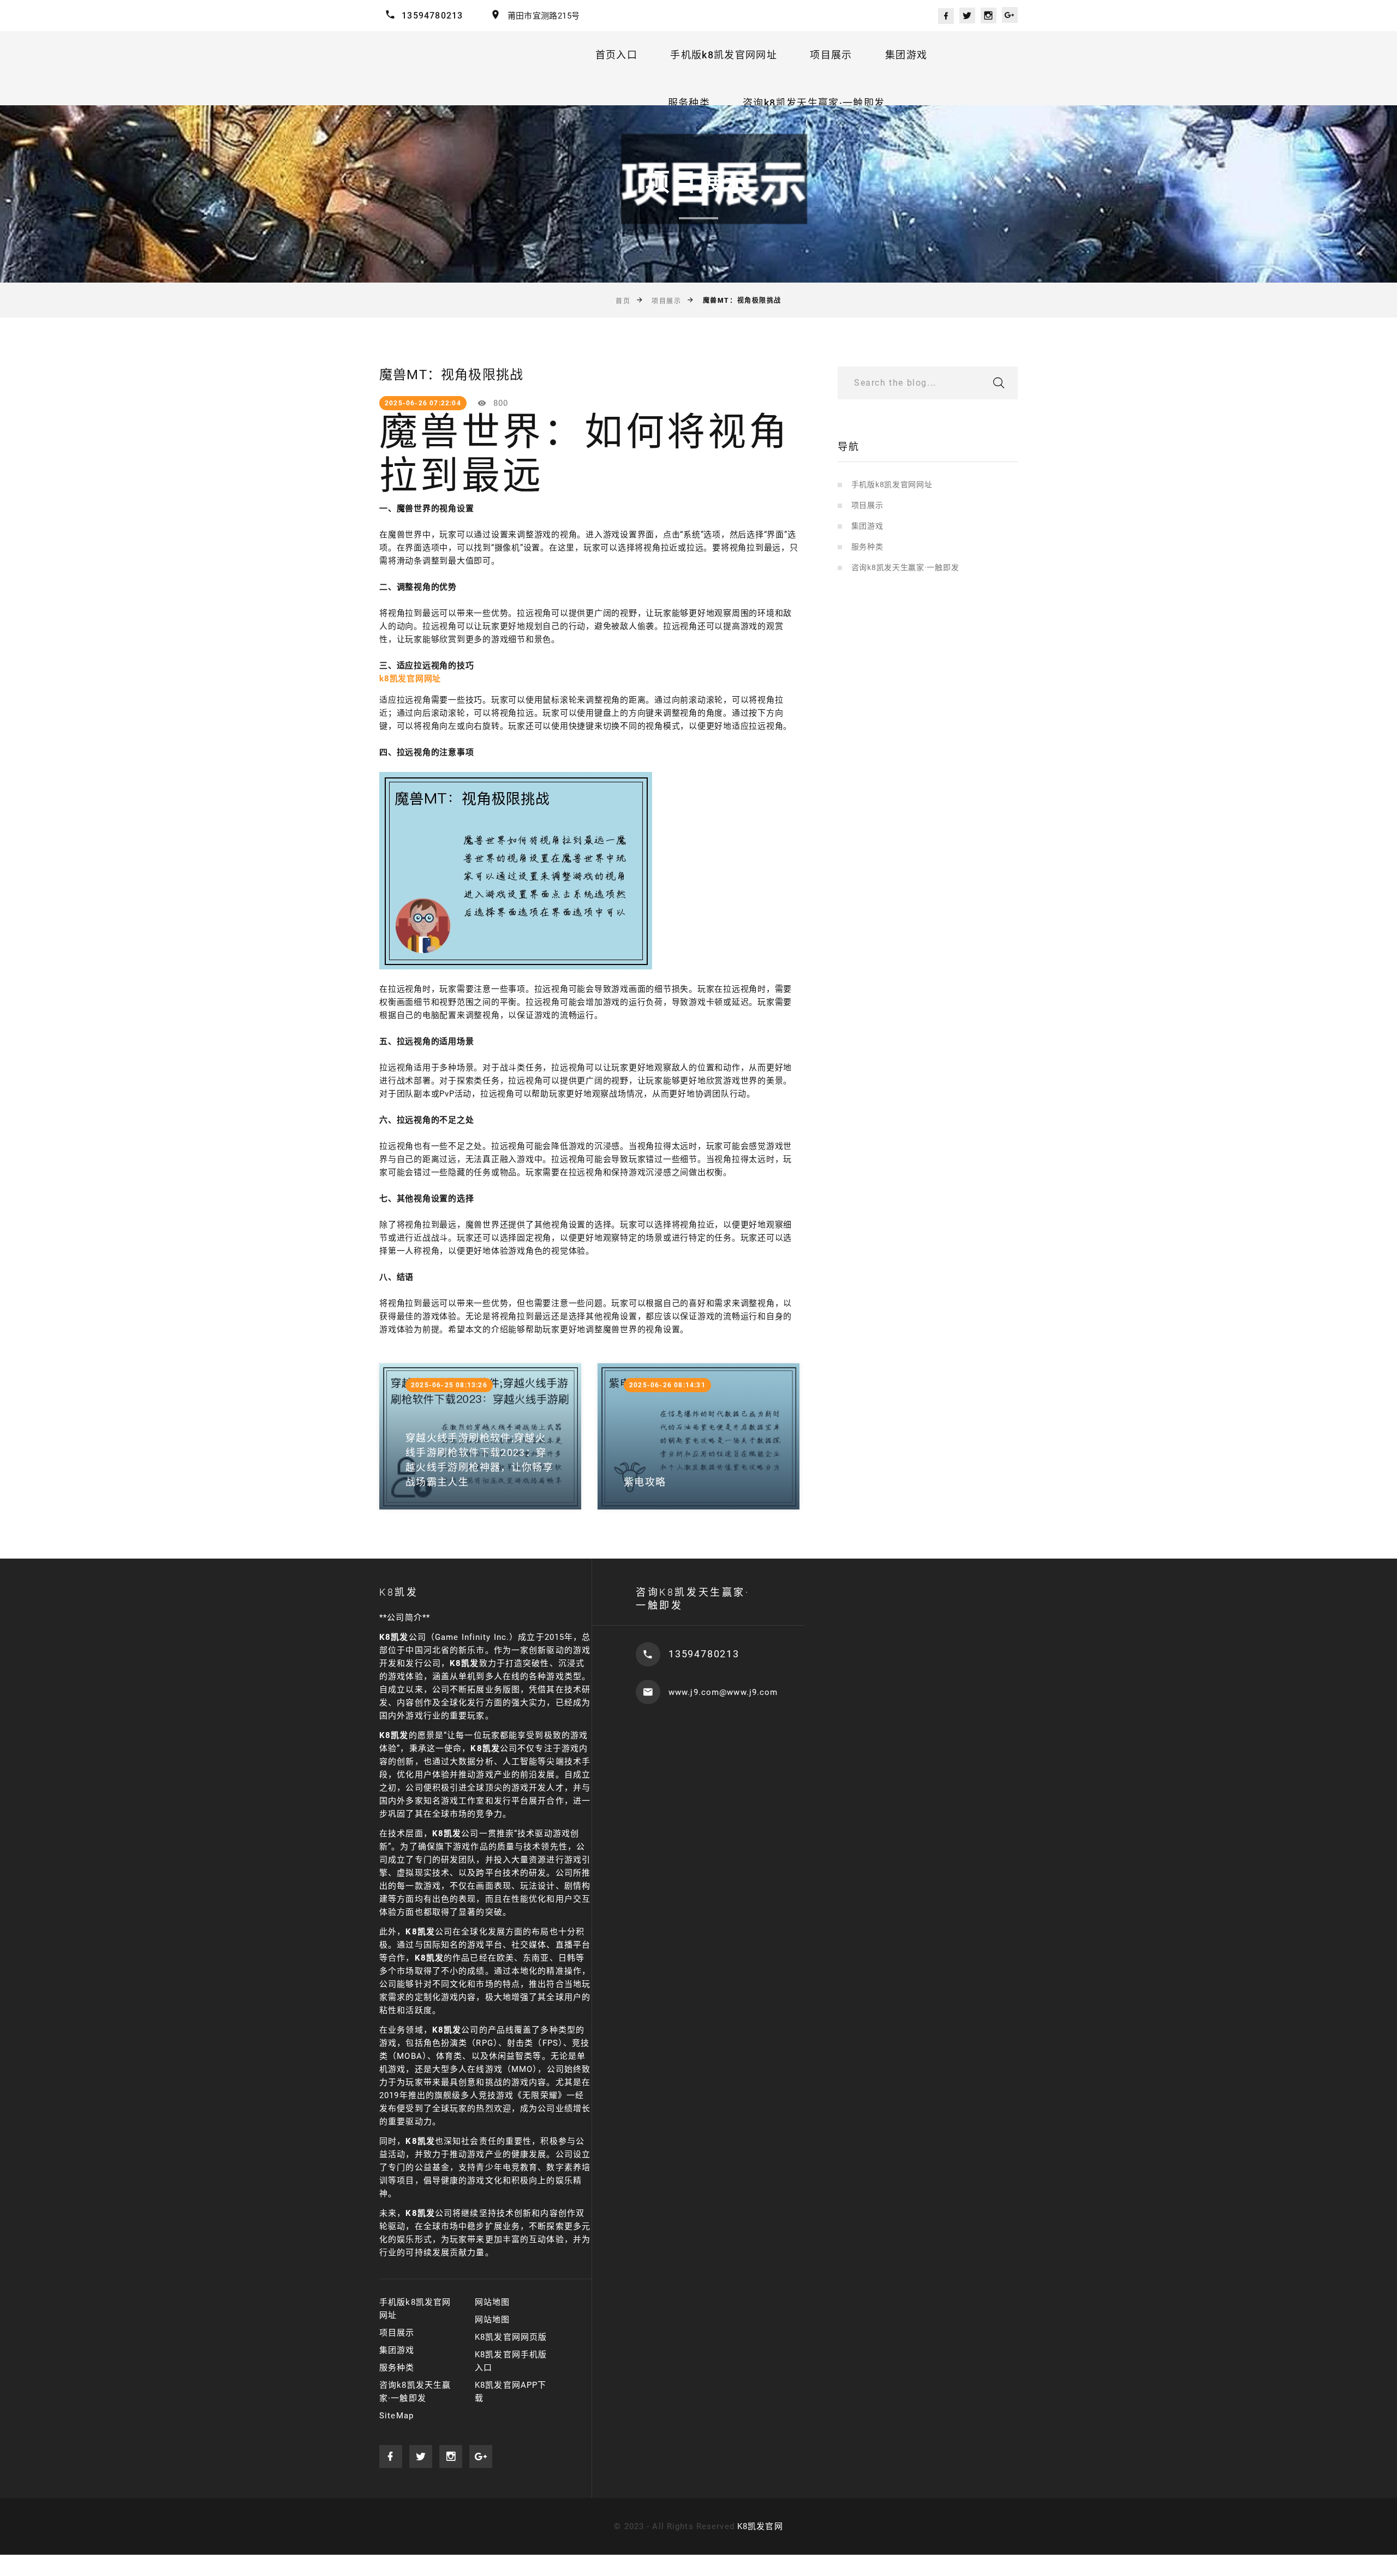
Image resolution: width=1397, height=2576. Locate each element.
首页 (623, 301)
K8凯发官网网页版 (511, 2337)
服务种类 (689, 103)
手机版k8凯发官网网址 (724, 55)
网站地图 (492, 2302)
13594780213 (432, 16)
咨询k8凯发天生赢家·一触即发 (814, 103)
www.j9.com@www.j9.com (723, 1692)
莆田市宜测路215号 (544, 16)
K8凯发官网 (760, 2526)
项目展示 (831, 55)
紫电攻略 (645, 1482)
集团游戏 (906, 55)
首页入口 (616, 55)
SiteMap (396, 2416)
